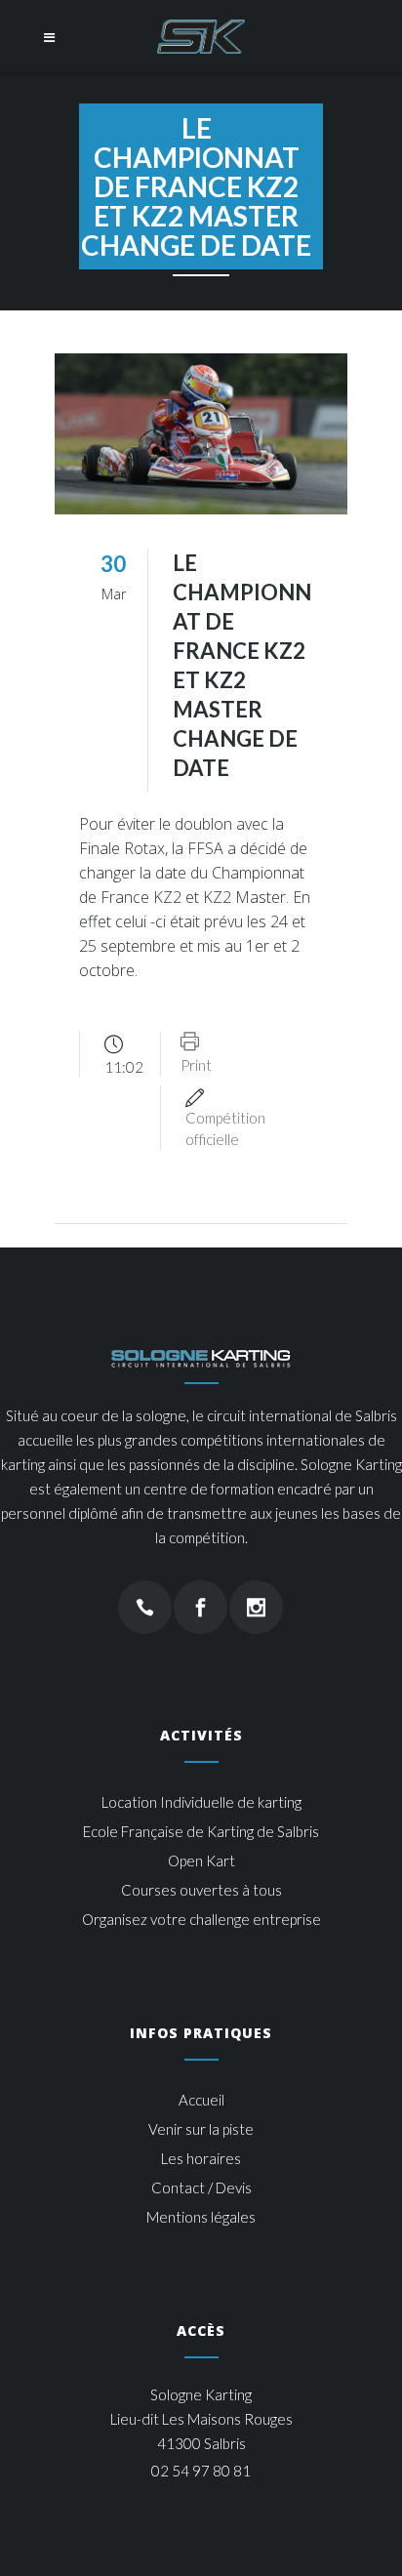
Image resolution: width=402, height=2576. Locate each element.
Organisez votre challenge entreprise (201, 1919)
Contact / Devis (201, 2188)
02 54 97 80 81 (201, 2471)
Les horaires (201, 2158)
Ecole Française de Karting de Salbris (201, 1831)
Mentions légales (201, 2217)
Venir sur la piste (201, 2129)
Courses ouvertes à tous (201, 1890)
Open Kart (201, 1860)
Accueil (201, 2100)
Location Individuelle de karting (201, 1802)
